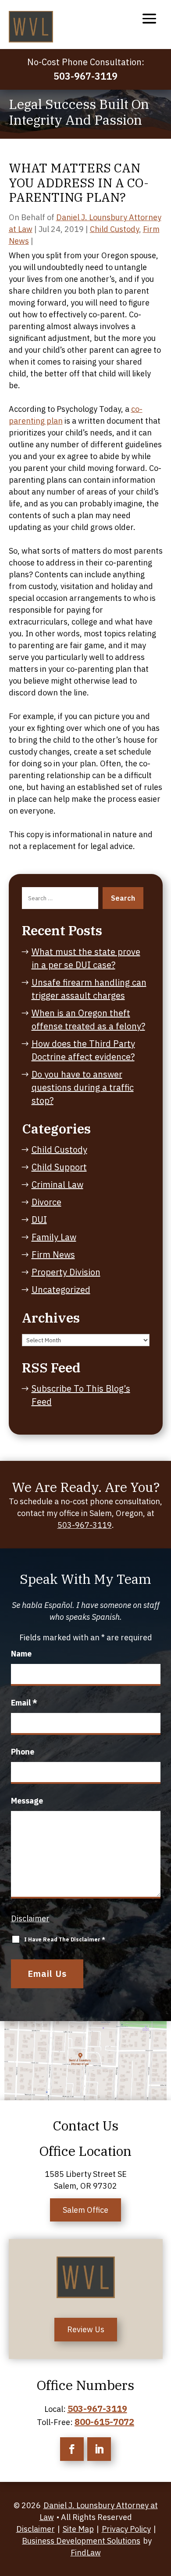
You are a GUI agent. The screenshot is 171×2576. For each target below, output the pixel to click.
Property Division (66, 1272)
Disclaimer (30, 1918)
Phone (23, 1752)
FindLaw (86, 2553)
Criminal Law (57, 1184)
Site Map (78, 2529)
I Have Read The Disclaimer (65, 1939)
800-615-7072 (104, 2422)
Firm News (53, 1255)
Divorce (46, 1202)
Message (27, 1801)
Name (21, 1654)
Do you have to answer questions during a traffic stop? (83, 1087)
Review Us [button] (86, 2329)
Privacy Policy (126, 2529)
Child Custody (114, 229)
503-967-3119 (85, 76)
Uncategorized (61, 1290)
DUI (39, 1220)
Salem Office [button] (85, 2210)
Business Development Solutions (81, 2541)
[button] (149, 18)
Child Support (59, 1167)
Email (24, 1703)
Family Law (54, 1237)
